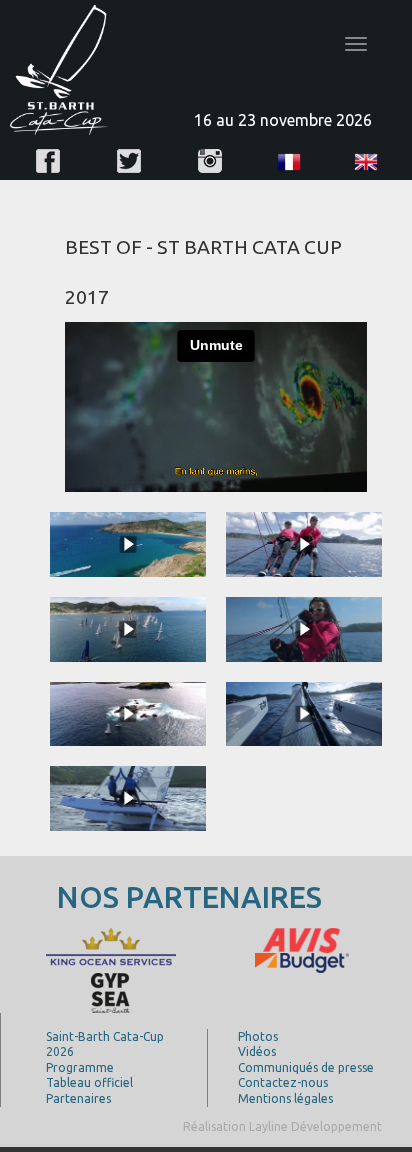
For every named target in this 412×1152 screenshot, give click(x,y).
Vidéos (257, 1051)
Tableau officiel (89, 1082)
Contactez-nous (283, 1082)
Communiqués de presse (306, 1067)
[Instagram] (210, 161)
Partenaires (78, 1098)
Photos (258, 1036)
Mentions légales (285, 1098)
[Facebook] (48, 161)
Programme (80, 1067)
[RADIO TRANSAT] (247, 946)
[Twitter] (129, 161)
